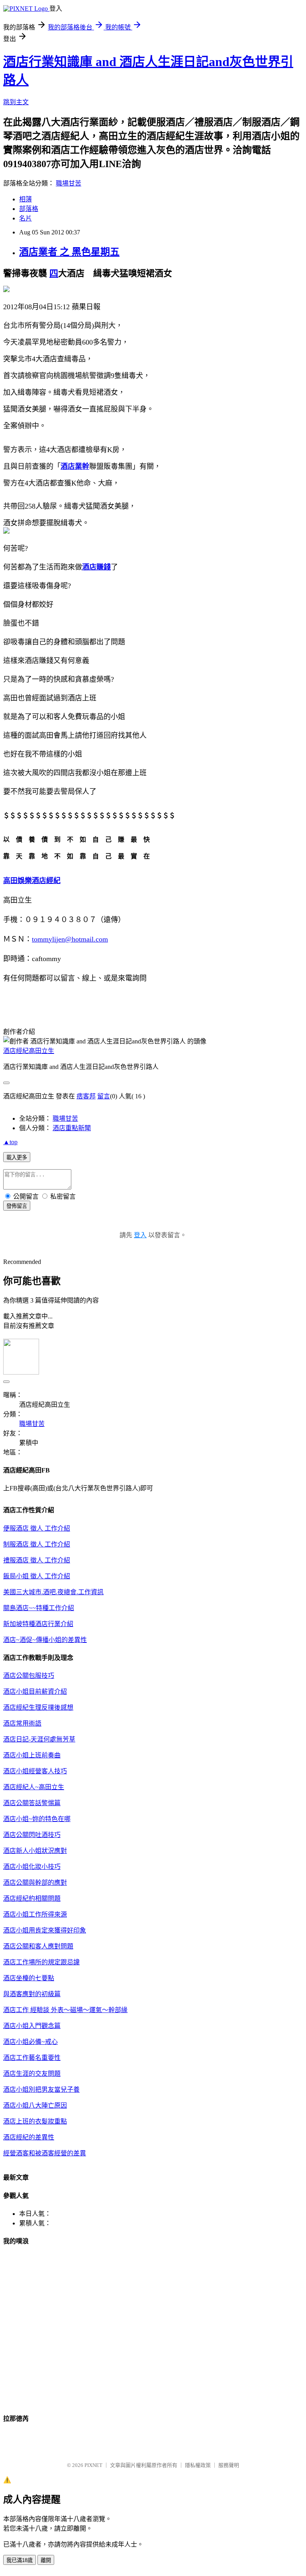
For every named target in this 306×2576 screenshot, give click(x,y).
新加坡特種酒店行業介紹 (38, 1624)
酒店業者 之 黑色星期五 (69, 252)
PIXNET (93, 2465)
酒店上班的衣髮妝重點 (35, 2121)
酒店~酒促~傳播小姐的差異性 (45, 1640)
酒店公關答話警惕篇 (32, 1803)
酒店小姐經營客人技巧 (35, 1771)
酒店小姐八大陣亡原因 (35, 2105)
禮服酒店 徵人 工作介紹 (37, 1560)
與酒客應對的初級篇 (32, 1994)
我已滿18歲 (20, 2560)
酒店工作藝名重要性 (32, 2058)
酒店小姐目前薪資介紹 (35, 1692)
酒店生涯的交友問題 (32, 2074)
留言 (104, 1096)
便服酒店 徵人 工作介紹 (37, 1528)
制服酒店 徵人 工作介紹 (37, 1544)
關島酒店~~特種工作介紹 (39, 1608)
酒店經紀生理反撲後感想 (38, 1707)
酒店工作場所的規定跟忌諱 (41, 1962)
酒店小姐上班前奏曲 (32, 1755)
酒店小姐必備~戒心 (30, 2042)
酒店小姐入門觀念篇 (32, 2026)
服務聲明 (229, 2465)
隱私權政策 (198, 2465)
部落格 (29, 209)
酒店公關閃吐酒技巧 (32, 1835)
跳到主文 (16, 102)
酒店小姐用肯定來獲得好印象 (45, 1930)
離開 (46, 2560)
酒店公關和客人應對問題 (38, 1946)
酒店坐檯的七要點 (29, 1978)
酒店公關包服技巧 (29, 1676)
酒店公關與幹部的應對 (35, 1883)
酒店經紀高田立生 (29, 1051)
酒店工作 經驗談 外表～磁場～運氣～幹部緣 (65, 2010)
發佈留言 (17, 1206)
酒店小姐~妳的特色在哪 (37, 1819)
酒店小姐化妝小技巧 (32, 1867)
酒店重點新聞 (72, 1128)
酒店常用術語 (22, 1723)
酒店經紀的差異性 (29, 2137)
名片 (25, 218)
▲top (10, 1142)
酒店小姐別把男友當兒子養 (41, 2089)
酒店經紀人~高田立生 (34, 1787)
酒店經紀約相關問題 (32, 1898)
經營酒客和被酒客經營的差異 (45, 2153)
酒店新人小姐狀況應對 (35, 1851)
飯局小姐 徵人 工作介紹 (37, 1576)
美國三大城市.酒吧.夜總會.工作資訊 (53, 1592)
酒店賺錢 (96, 567)
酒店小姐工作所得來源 (35, 1914)
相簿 (25, 199)
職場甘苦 (69, 183)
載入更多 (17, 1157)
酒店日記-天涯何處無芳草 (39, 1739)
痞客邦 (86, 1096)
